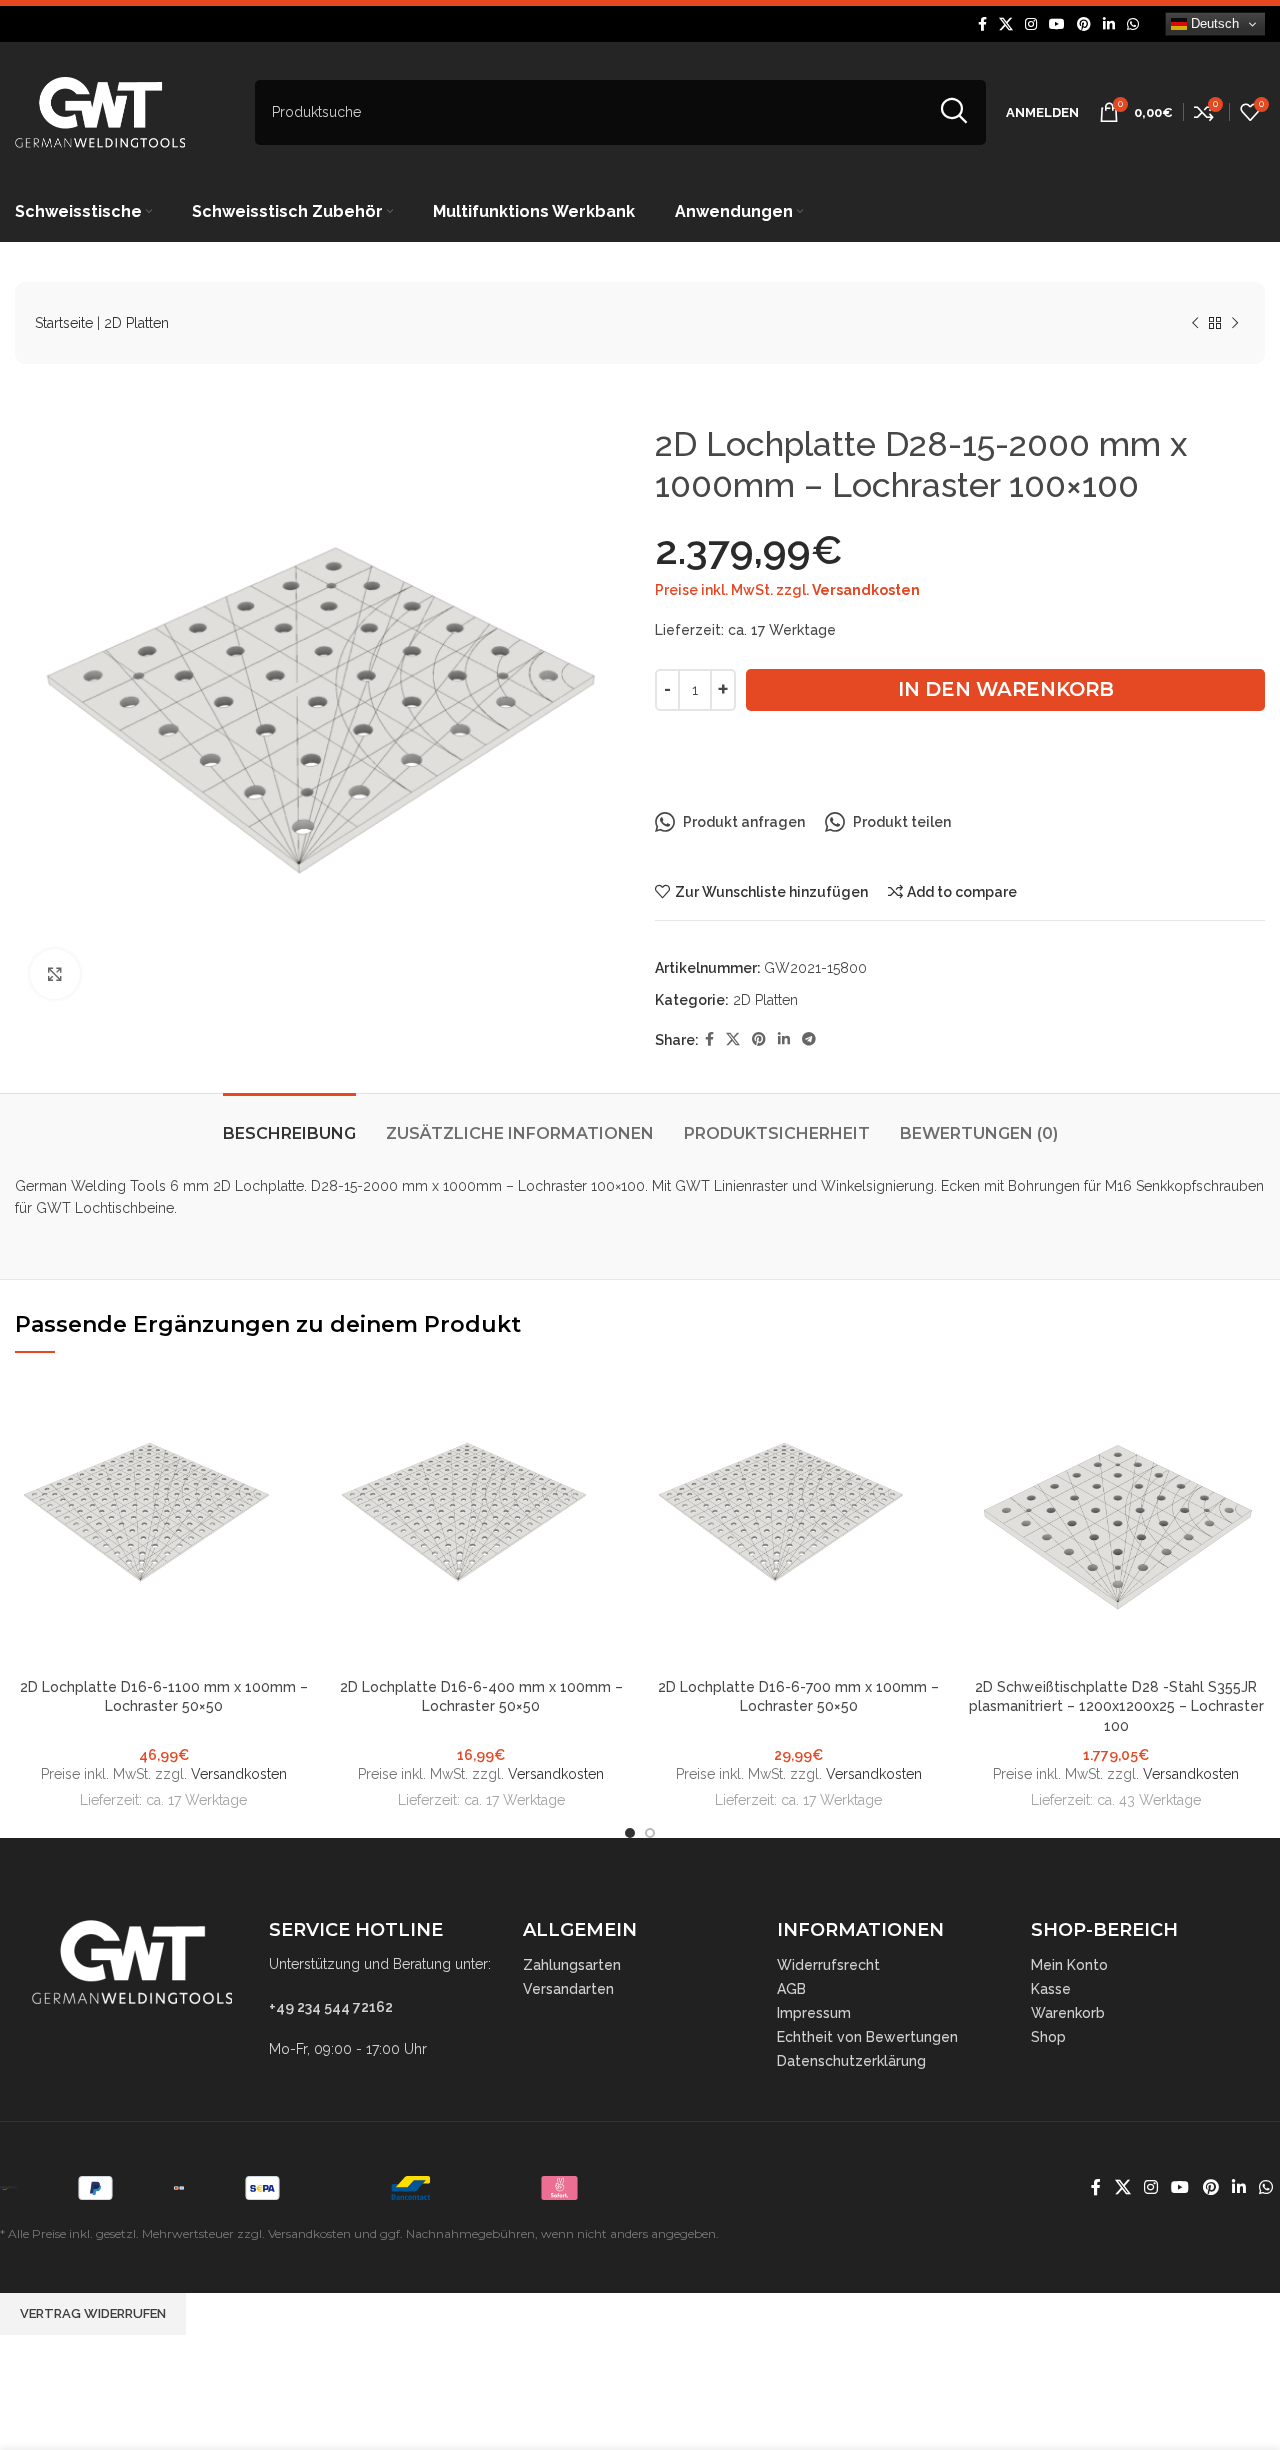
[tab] (289, 1123)
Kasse (1051, 1989)
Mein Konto (1069, 1965)
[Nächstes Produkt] (1235, 324)
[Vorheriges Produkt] (1195, 324)
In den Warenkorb (1006, 689)
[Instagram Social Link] (1031, 24)
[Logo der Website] (100, 111)
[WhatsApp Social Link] (1133, 24)
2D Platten (136, 323)
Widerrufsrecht (828, 1965)
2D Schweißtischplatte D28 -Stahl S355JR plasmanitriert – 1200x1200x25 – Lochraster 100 (1116, 1706)
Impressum (814, 2013)
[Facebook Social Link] (982, 24)
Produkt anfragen (744, 822)
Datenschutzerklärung (851, 2061)
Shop (1048, 2037)
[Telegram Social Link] (809, 1039)
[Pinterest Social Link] (1084, 24)
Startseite (64, 323)
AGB (791, 1989)
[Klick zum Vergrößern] (55, 974)
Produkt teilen (902, 822)
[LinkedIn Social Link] (1109, 24)
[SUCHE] (953, 112)
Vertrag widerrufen (93, 2313)
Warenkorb (1068, 2013)
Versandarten (568, 1989)
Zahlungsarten (572, 1965)
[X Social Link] (1006, 24)
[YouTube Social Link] (1057, 24)
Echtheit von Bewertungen (867, 2037)
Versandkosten (866, 590)
